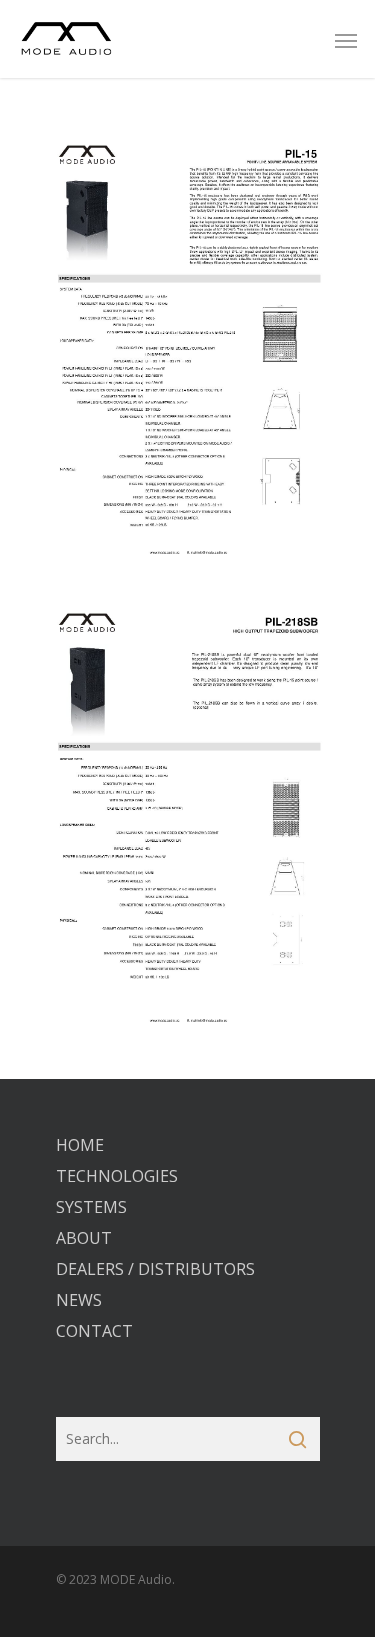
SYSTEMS (91, 1207)
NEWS (79, 1300)
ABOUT (84, 1238)
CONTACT (94, 1331)
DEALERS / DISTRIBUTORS (155, 1269)
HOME (80, 1145)
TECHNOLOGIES (117, 1176)
